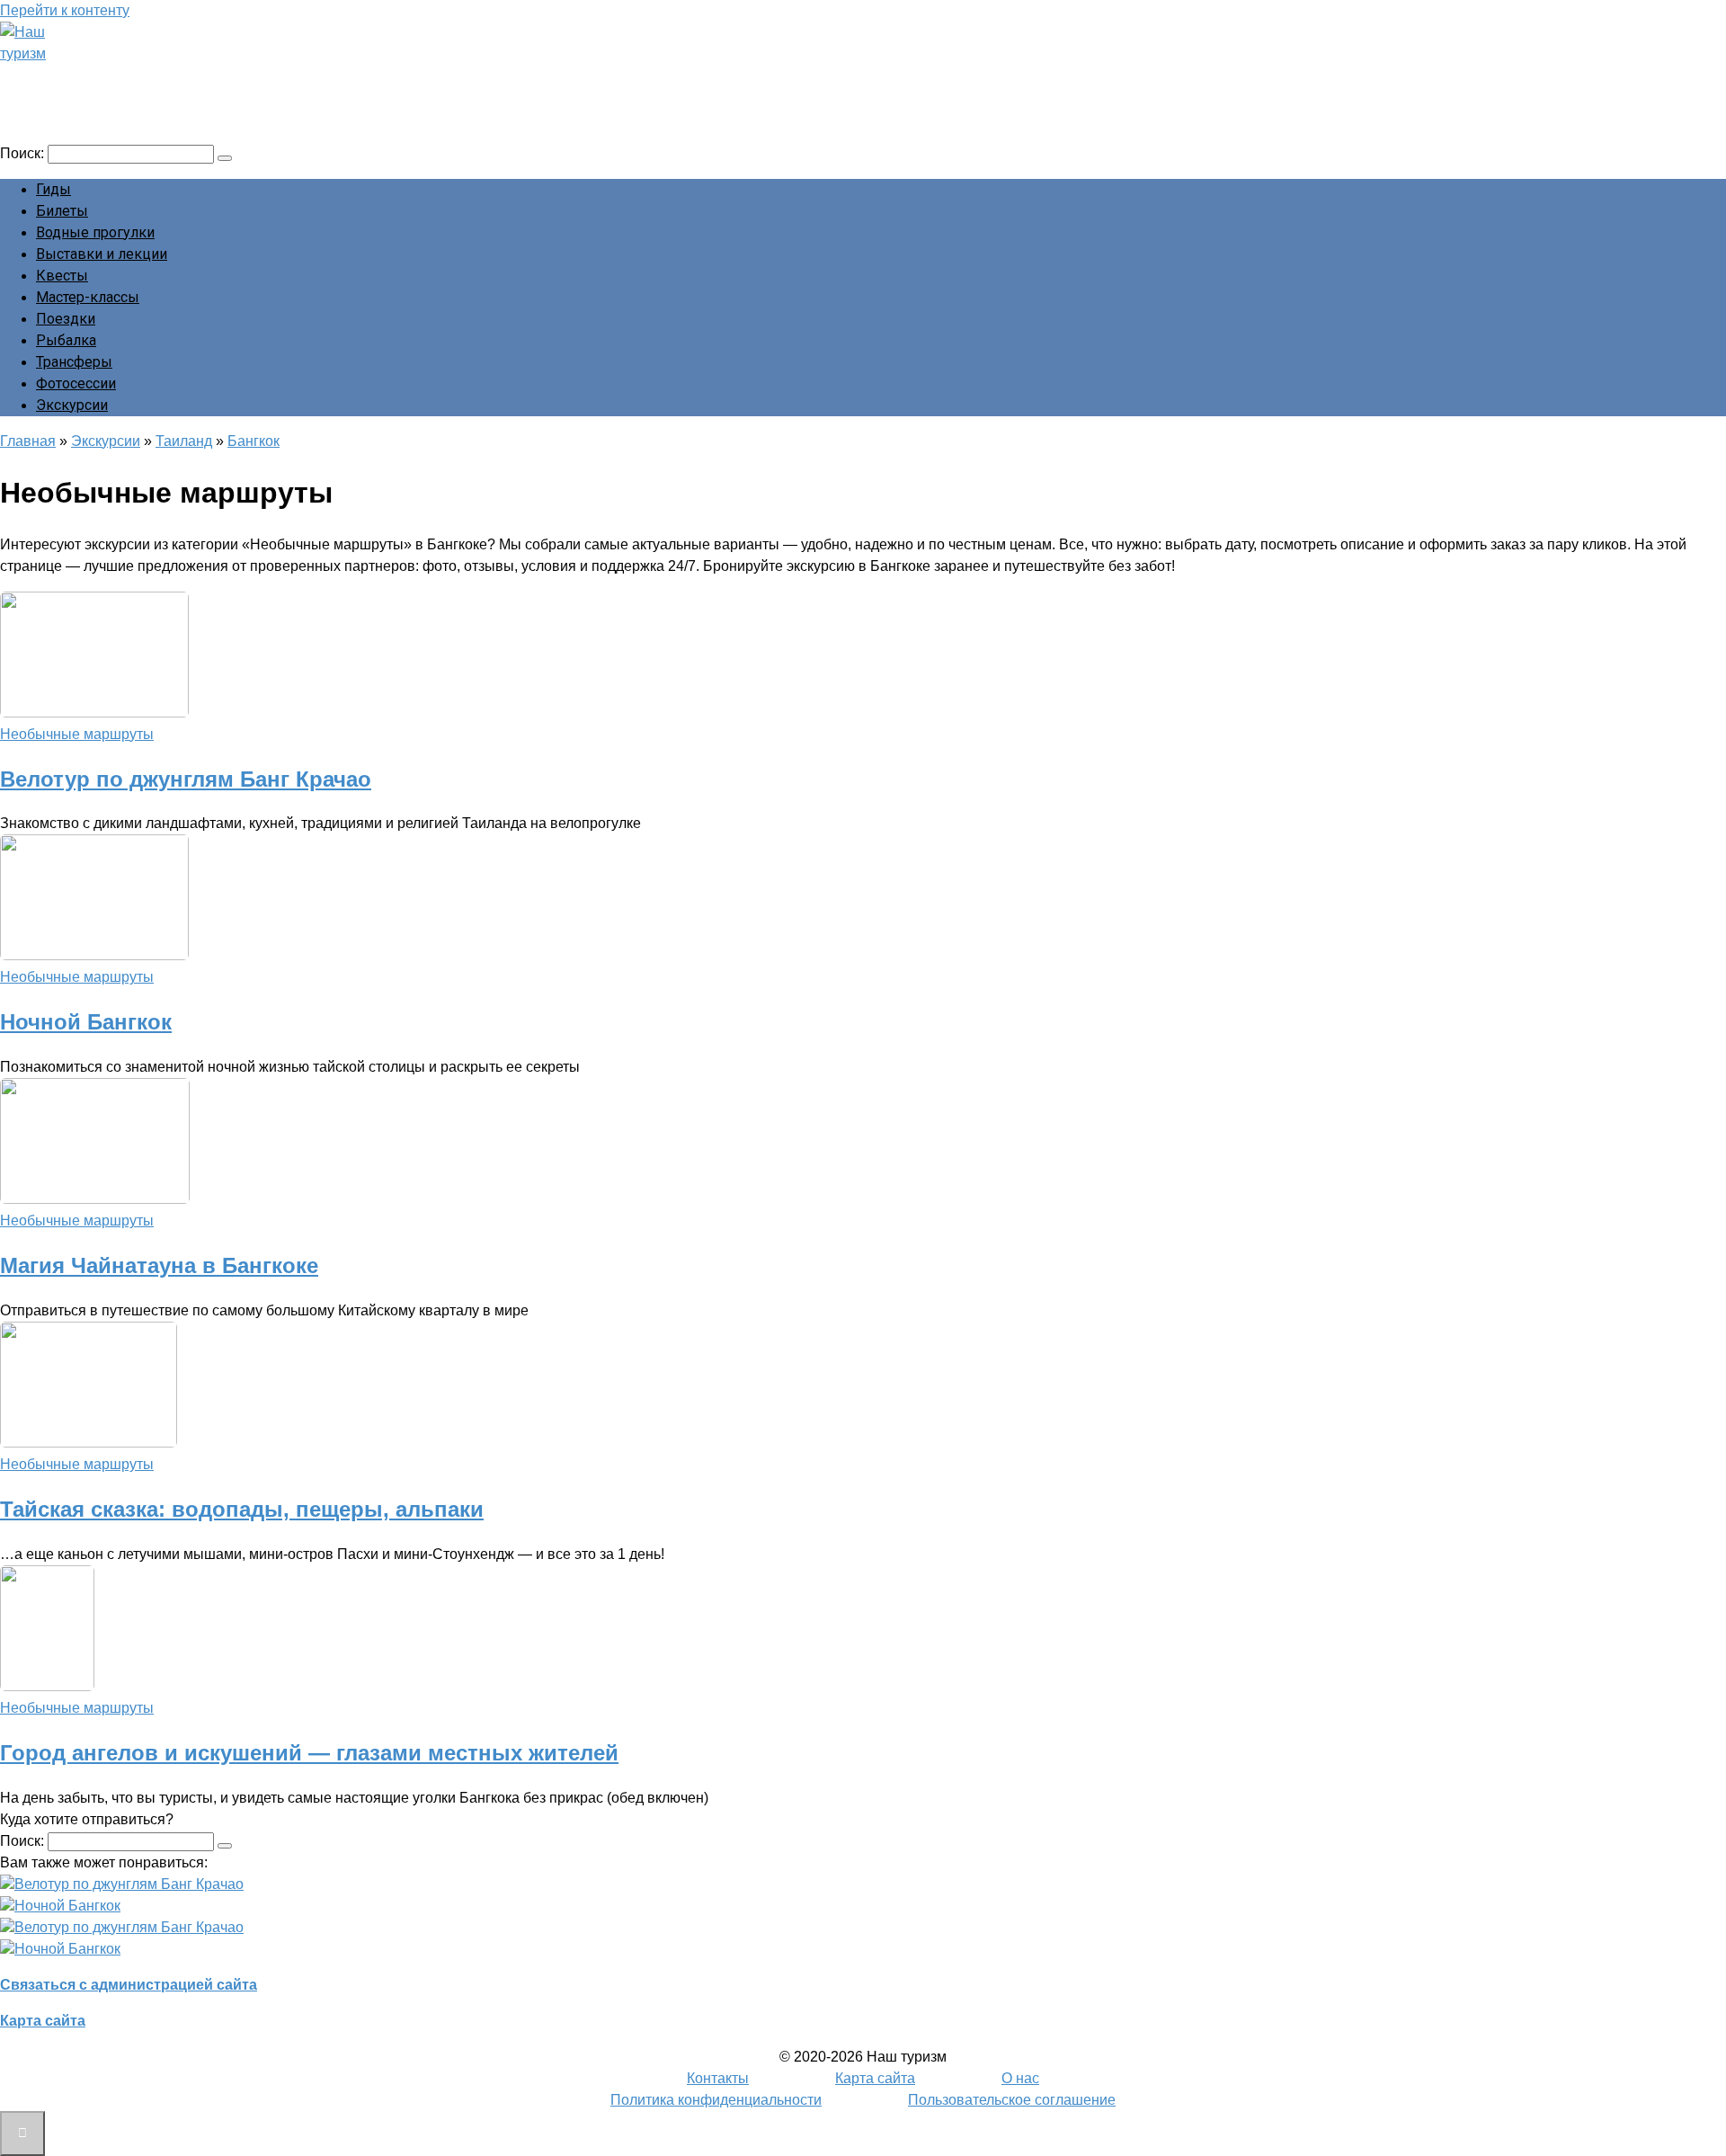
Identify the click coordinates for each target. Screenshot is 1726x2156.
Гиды (53, 189)
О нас (1020, 2078)
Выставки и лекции (102, 254)
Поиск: (24, 153)
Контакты (718, 2078)
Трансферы (74, 362)
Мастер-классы (88, 297)
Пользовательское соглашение (1012, 2100)
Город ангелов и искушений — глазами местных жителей (309, 1753)
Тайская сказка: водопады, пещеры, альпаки (242, 1509)
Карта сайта (43, 2021)
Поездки (66, 319)
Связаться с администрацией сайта (129, 1985)
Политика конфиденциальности (716, 2100)
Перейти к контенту (65, 10)
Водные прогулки (95, 232)
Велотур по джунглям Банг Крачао (186, 779)
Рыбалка (66, 340)
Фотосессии (76, 383)
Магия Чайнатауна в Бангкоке (159, 1265)
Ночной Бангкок (86, 1022)
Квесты (62, 276)
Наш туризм (84, 78)
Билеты (62, 211)
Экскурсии (72, 405)
